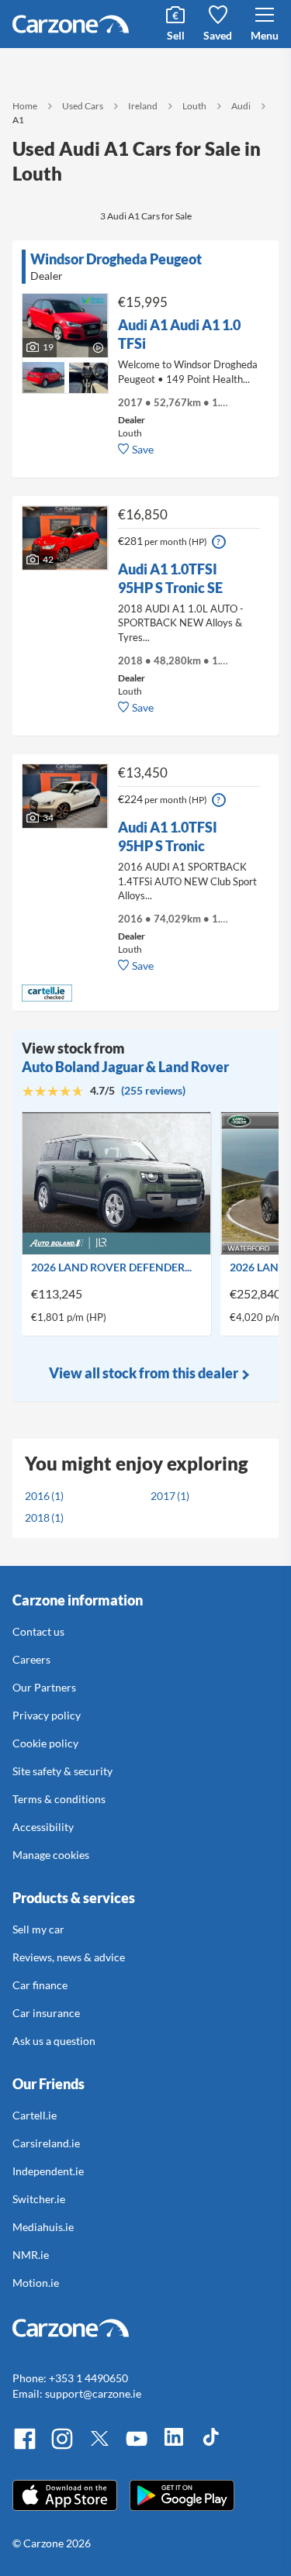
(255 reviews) (153, 1090)
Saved (218, 35)
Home (25, 106)
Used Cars (83, 106)
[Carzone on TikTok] (211, 2447)
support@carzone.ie (93, 2393)
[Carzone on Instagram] (62, 2447)
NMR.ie (31, 2255)
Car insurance (46, 2013)
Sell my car (38, 1929)
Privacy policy (47, 1715)
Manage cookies (51, 1855)
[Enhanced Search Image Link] (43, 369)
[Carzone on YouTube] (137, 2447)
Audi (241, 106)
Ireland (143, 106)
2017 (163, 1496)
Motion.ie (36, 2283)
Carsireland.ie (46, 2143)
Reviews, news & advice (69, 1957)
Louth (194, 106)
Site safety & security (62, 1771)
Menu (265, 35)
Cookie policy (45, 1743)
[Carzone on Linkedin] (174, 2447)
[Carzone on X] (99, 2447)
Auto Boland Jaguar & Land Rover (125, 1067)
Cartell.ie (35, 2115)
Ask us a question (54, 2041)
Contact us (38, 1631)
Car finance (40, 1985)
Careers (31, 1659)
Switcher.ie (39, 2199)
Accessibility (43, 1827)
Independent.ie (48, 2171)
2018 (37, 1517)
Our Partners (44, 1687)
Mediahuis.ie (43, 2227)
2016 (37, 1496)
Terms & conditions (59, 1799)
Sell (176, 35)
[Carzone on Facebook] (25, 2447)
